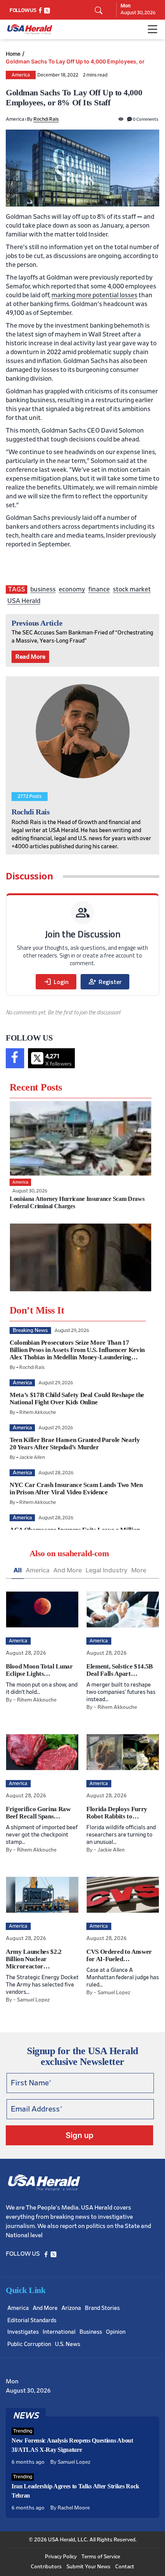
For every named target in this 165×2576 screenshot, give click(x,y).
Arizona (71, 2308)
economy (72, 589)
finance (99, 589)
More (139, 1570)
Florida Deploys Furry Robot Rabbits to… (117, 1813)
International (59, 2332)
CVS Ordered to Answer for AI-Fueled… (119, 1955)
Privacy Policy (61, 2557)
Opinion (116, 2332)
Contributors (46, 2567)
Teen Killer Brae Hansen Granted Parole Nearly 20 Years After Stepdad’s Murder (75, 1444)
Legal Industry (106, 1570)
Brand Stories (102, 2308)
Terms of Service (101, 2557)
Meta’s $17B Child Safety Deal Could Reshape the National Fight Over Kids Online (77, 1399)
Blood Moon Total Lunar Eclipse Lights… (39, 1670)
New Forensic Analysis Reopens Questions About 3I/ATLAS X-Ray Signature (72, 2445)
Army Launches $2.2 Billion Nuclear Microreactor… (34, 1959)
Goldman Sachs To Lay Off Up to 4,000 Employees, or (75, 62)
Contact (125, 2567)
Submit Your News (88, 2567)
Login (56, 982)
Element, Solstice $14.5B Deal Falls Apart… (120, 1670)
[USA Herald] (30, 29)
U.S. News (68, 2344)
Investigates (23, 2332)
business (43, 589)
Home (13, 54)
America (21, 75)
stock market (132, 589)
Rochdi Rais (46, 119)
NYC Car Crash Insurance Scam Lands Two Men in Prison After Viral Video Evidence (76, 1489)
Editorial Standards (32, 2320)
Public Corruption (29, 2344)
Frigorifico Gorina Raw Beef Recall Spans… (38, 1813)
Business (91, 2332)
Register (105, 982)
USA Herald (24, 601)
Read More (30, 657)
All (18, 1570)
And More (68, 1570)
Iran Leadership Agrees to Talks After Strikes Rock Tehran (75, 2491)
